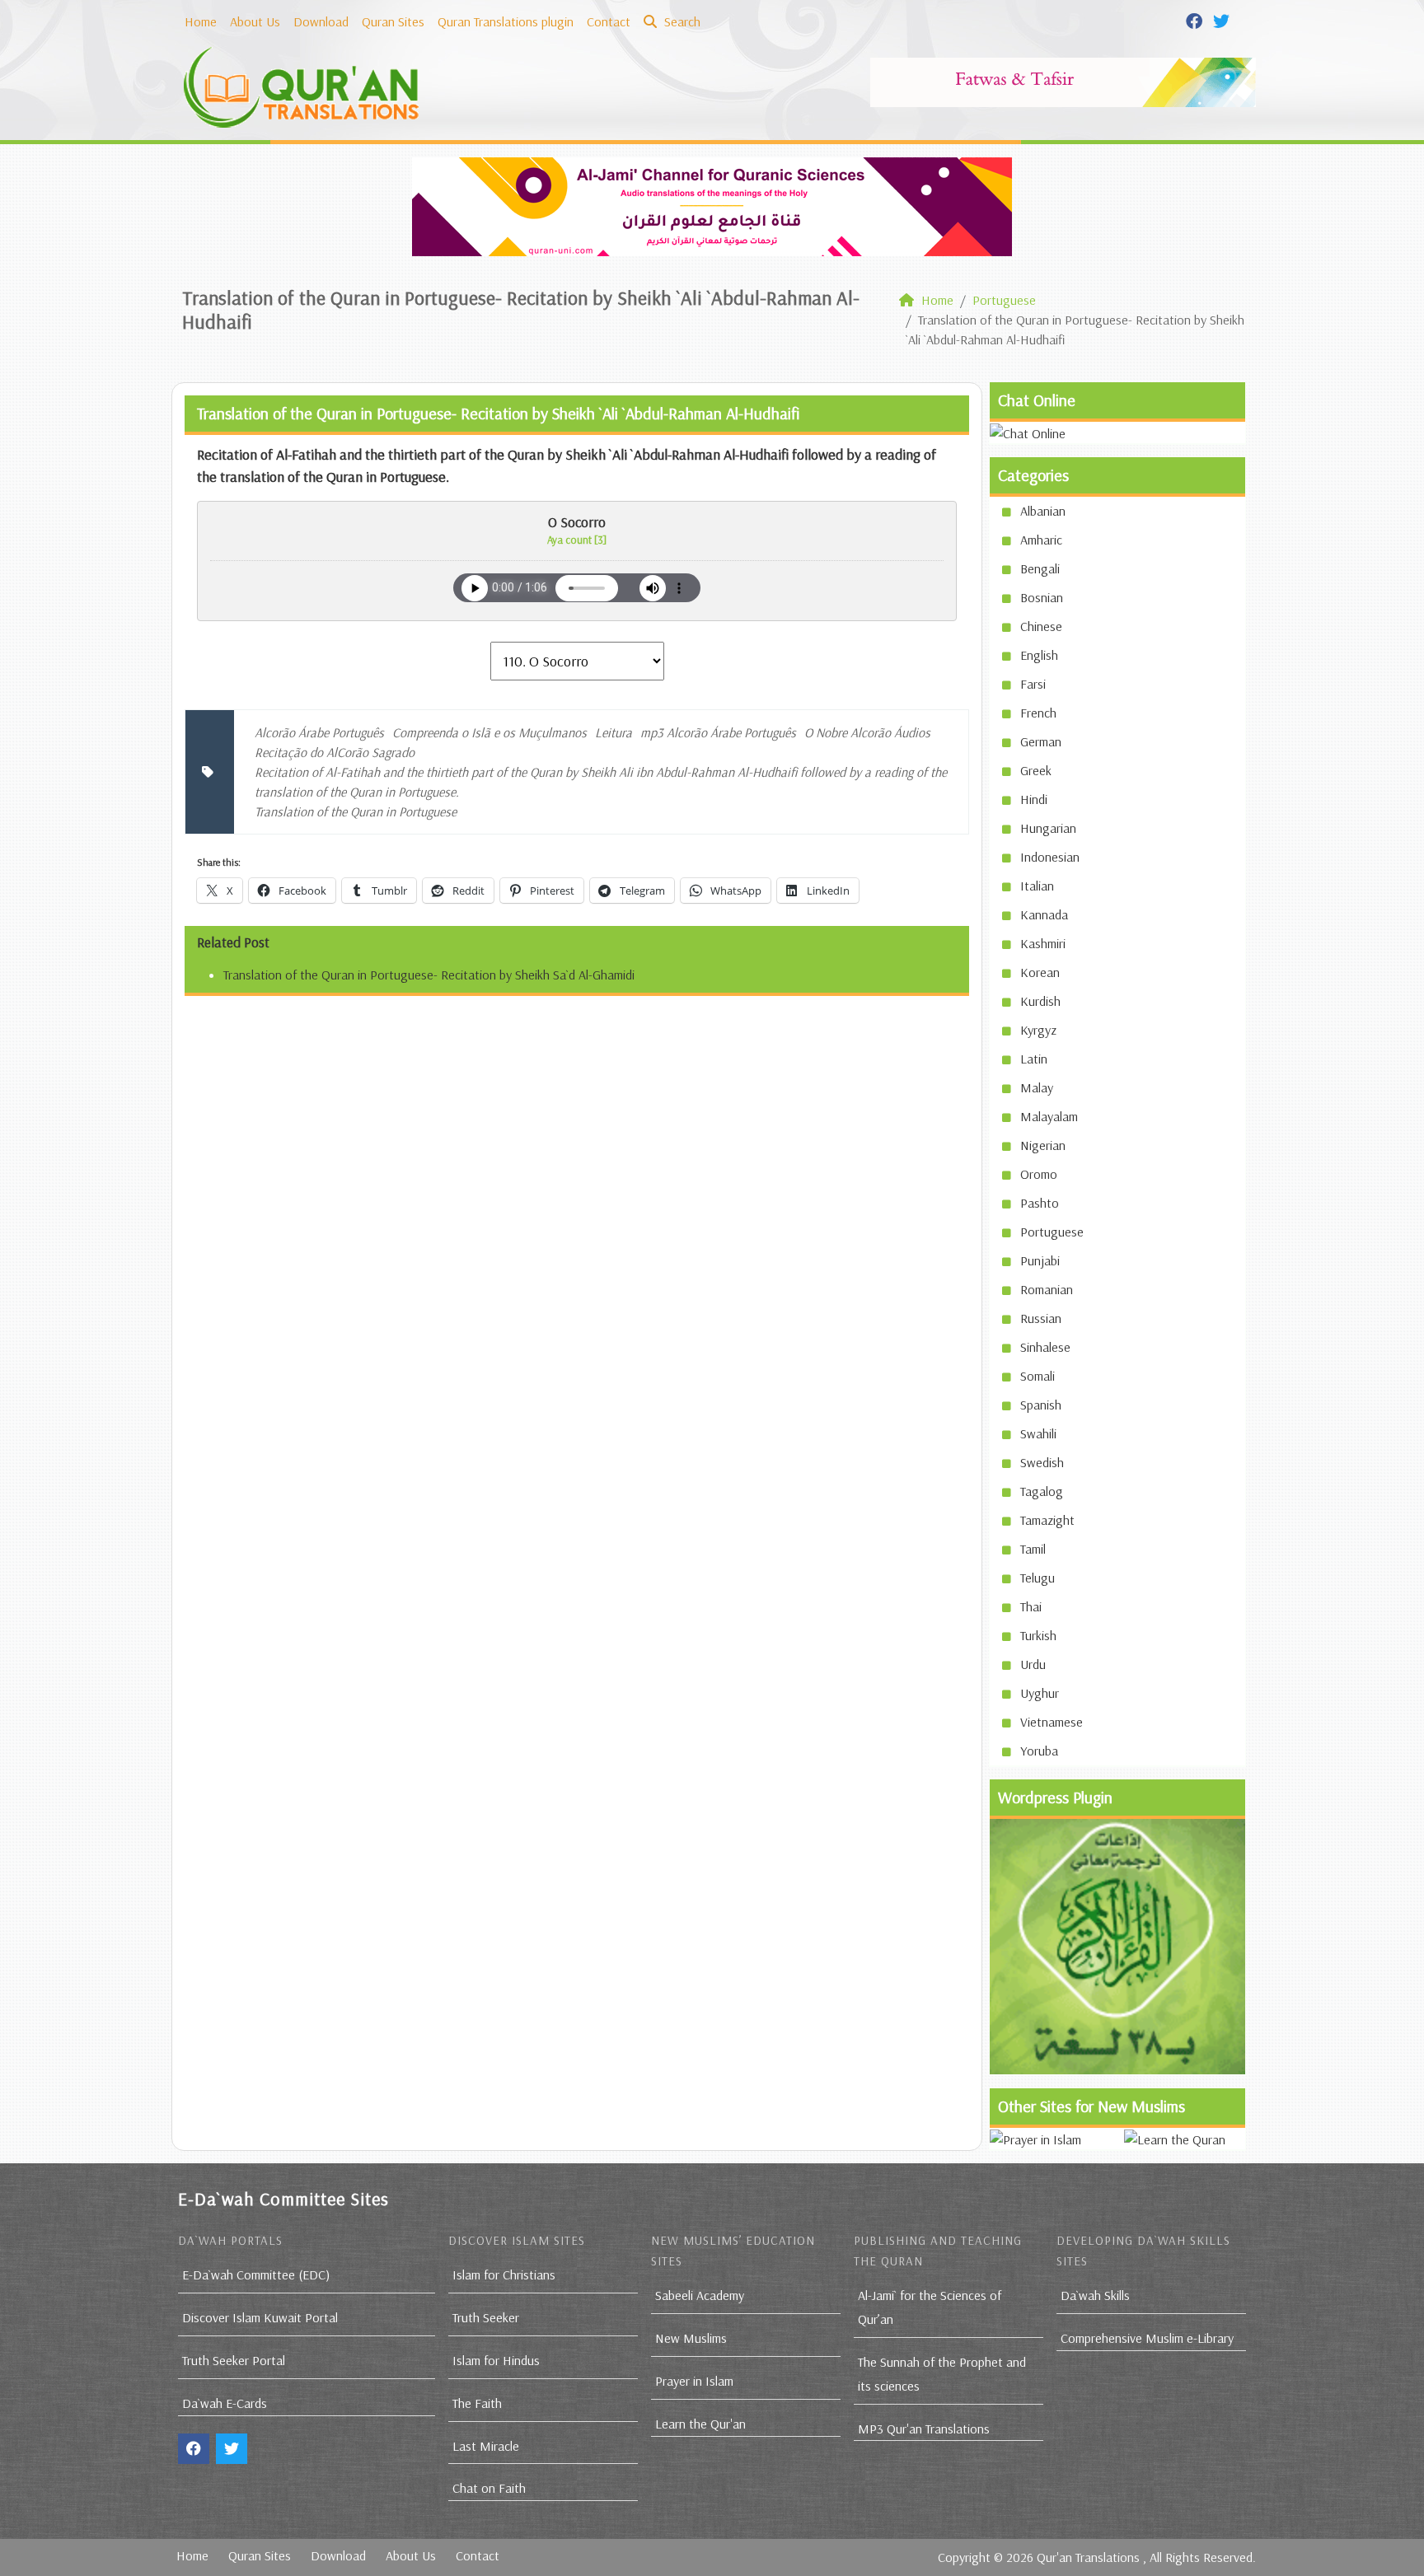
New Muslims (691, 2338)
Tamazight (1047, 1520)
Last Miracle (486, 2446)
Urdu (1033, 1664)
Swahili (1038, 1433)
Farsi (1033, 684)
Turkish (1038, 1635)
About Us (255, 21)
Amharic (1041, 540)
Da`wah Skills (1095, 2295)
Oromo (1039, 1174)
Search (681, 21)
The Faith (477, 2403)
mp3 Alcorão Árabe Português (718, 732)
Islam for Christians (504, 2274)
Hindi (1034, 799)
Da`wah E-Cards (225, 2403)
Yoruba (1039, 1751)
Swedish (1042, 1462)
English (1039, 655)
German (1041, 741)
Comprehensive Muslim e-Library (1147, 2338)
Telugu (1038, 1578)
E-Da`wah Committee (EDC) (256, 2274)
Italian (1037, 886)
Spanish (1041, 1405)
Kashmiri (1043, 943)
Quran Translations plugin (506, 21)
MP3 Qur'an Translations (924, 2429)
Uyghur (1040, 1693)
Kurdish (1040, 1001)
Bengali (1040, 568)
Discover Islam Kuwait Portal (260, 2317)
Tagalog (1042, 1491)
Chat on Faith (489, 2488)
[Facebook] (1196, 20)
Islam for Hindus (496, 2360)
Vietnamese (1052, 1722)
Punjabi (1040, 1260)
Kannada (1044, 914)
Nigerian (1043, 1145)
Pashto (1040, 1203)
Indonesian (1050, 857)
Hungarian (1048, 828)
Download (321, 21)
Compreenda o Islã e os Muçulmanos (489, 732)
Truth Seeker (486, 2317)
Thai (1031, 1606)
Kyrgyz (1038, 1030)
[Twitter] (1223, 20)
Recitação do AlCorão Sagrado (335, 752)
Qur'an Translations (1088, 2557)
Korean (1040, 972)
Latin (1034, 1059)
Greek (1036, 770)
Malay (1037, 1087)
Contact (609, 21)
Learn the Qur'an (700, 2424)
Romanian (1047, 1289)
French (1038, 713)
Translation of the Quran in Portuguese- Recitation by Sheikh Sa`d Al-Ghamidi (429, 975)
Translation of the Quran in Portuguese (356, 811)
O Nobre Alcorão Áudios (867, 732)
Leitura (614, 732)
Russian (1041, 1318)
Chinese (1041, 626)
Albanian (1043, 511)
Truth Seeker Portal (234, 2360)
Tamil (1033, 1549)
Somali (1038, 1376)
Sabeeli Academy (700, 2295)
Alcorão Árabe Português (319, 732)
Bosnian (1042, 597)
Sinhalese (1045, 1347)
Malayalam (1049, 1116)
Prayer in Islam (694, 2381)
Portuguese (1052, 1232)
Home (201, 21)
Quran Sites (393, 21)
